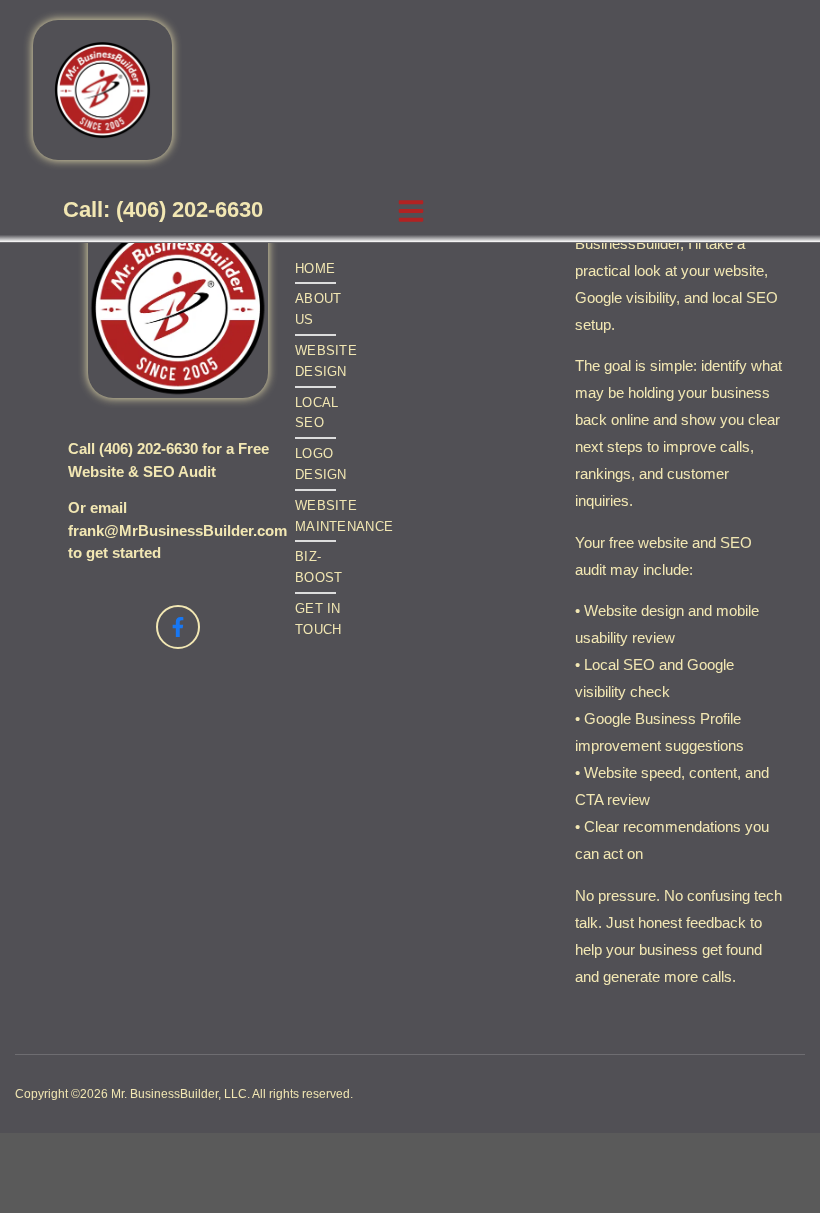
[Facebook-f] (178, 627)
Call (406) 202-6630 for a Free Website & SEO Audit (168, 460)
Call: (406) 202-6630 (163, 210)
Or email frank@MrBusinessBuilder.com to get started (177, 530)
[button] (411, 211)
